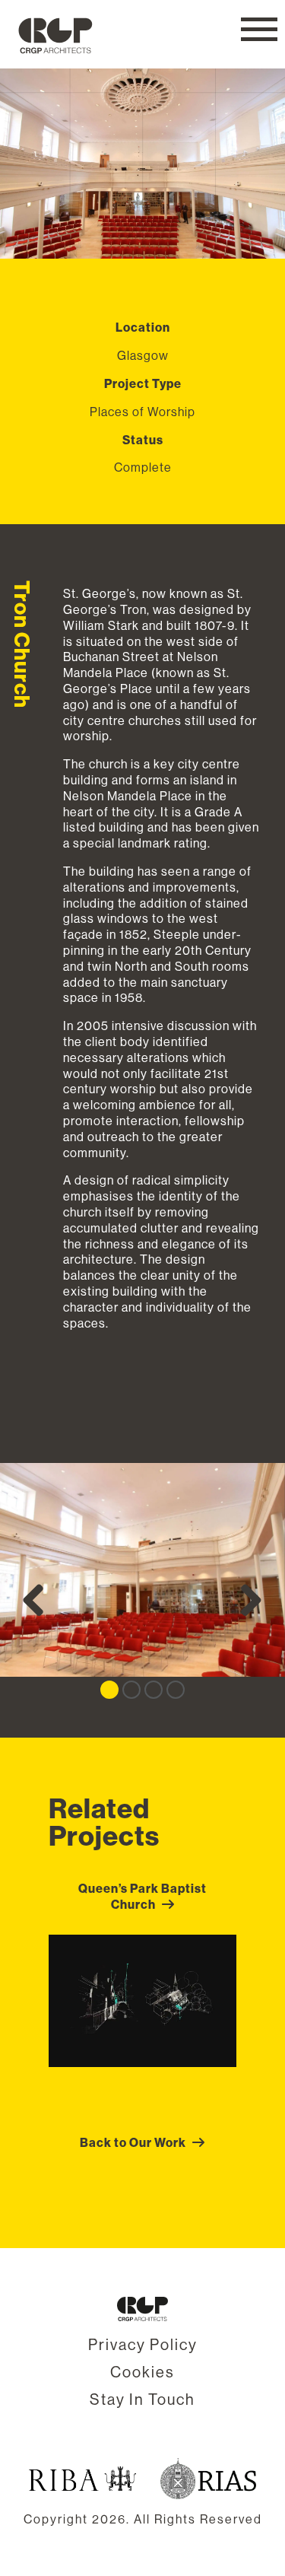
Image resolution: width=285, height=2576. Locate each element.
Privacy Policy (143, 2344)
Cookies (142, 2372)
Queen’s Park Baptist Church (142, 1896)
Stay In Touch (142, 2399)
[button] (259, 29)
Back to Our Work (133, 2142)
